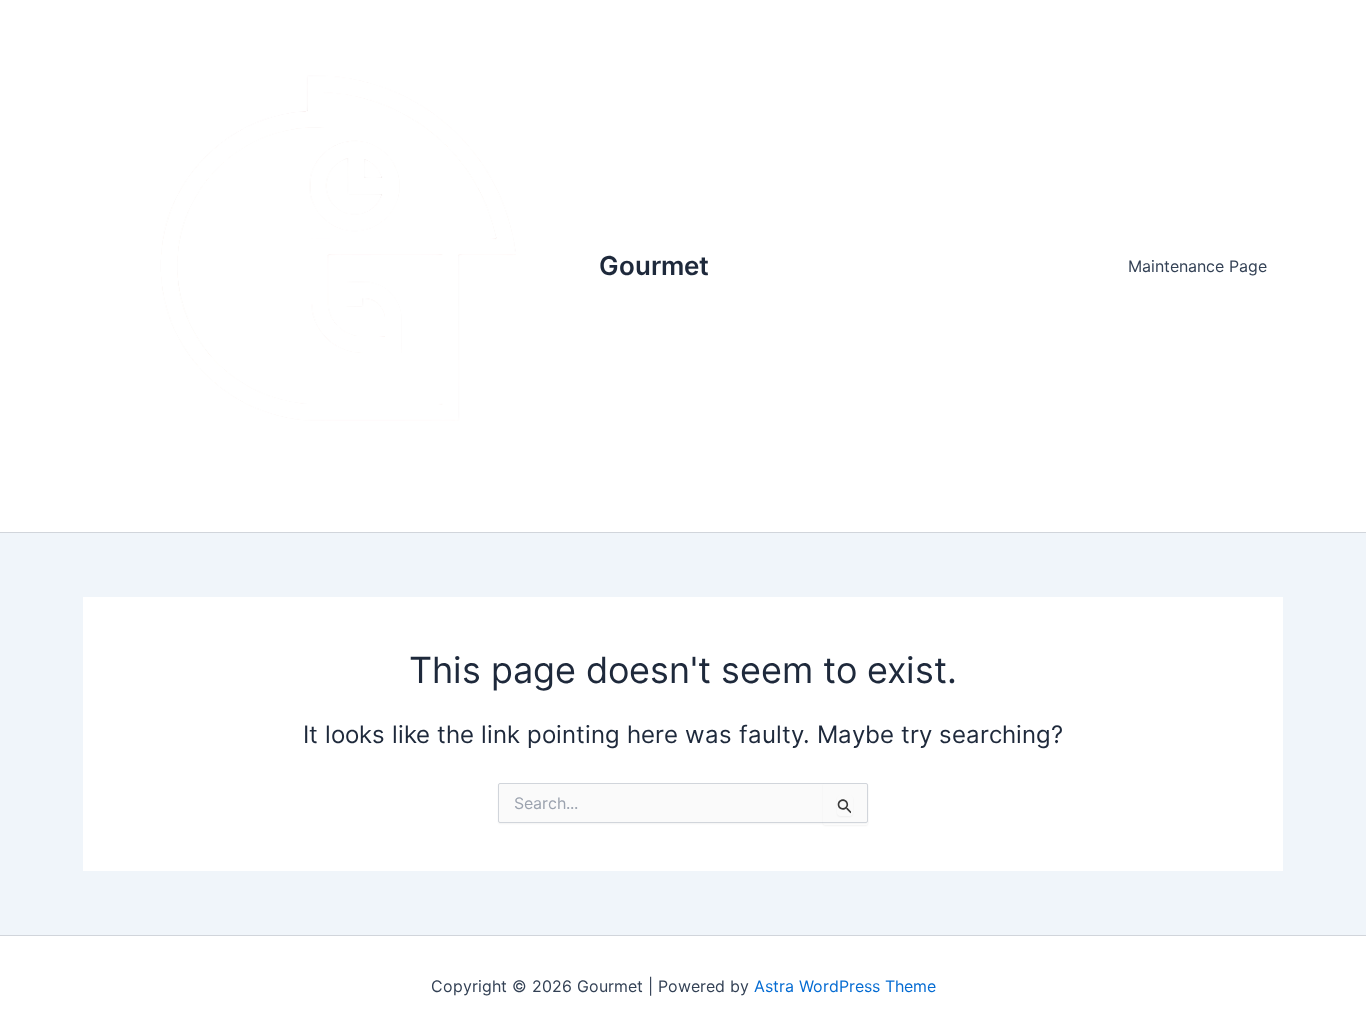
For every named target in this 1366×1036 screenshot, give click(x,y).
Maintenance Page (1197, 266)
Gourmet (654, 265)
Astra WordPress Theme (845, 986)
